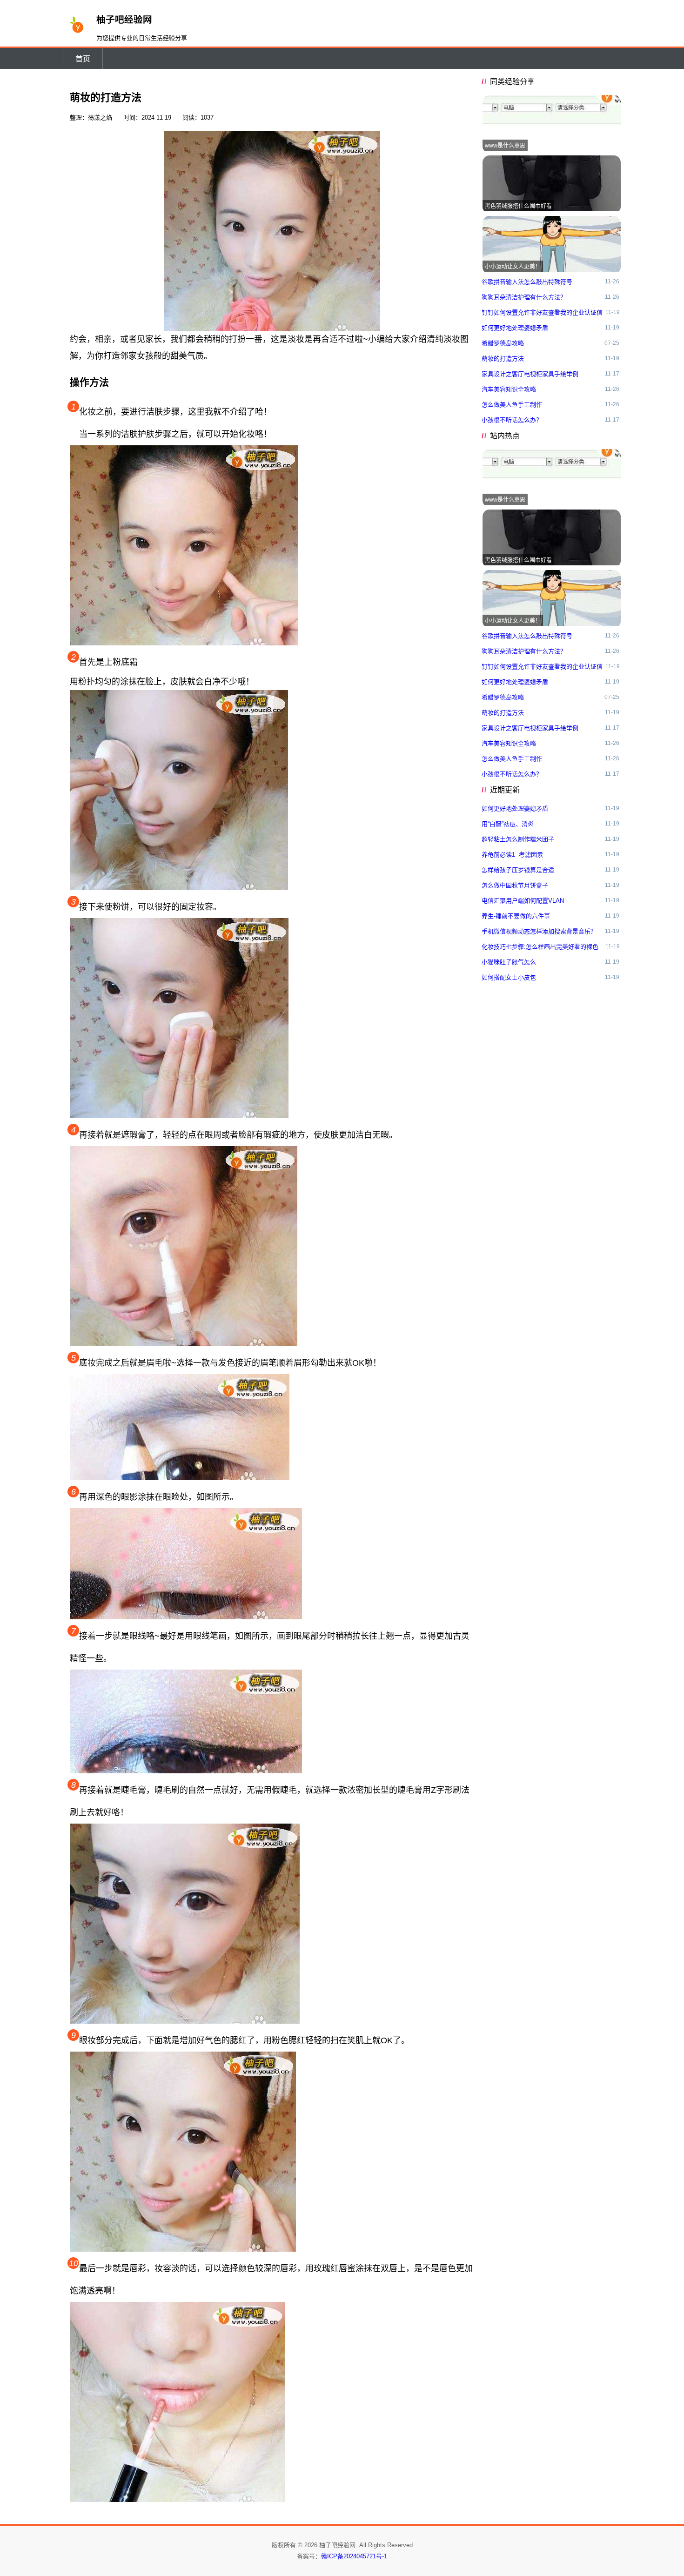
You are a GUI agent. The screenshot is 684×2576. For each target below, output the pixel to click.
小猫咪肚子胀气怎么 (509, 962)
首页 (83, 59)
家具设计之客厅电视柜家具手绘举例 (530, 374)
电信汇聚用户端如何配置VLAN (523, 901)
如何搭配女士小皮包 (509, 977)
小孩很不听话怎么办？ (512, 420)
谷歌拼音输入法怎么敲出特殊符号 (527, 282)
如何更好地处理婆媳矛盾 (515, 328)
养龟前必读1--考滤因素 (512, 855)
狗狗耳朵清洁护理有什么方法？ (524, 297)
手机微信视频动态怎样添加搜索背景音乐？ (539, 931)
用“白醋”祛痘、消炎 (508, 824)
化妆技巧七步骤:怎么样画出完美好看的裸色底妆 (540, 949)
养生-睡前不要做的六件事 (516, 916)
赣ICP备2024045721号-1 (354, 2556)
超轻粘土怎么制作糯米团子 (518, 839)
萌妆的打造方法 (503, 359)
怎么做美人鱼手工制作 (512, 405)
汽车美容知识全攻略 (509, 389)
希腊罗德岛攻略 (503, 343)
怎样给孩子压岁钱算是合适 (518, 870)
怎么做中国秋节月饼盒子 (515, 885)
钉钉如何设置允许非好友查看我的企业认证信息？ (542, 315)
